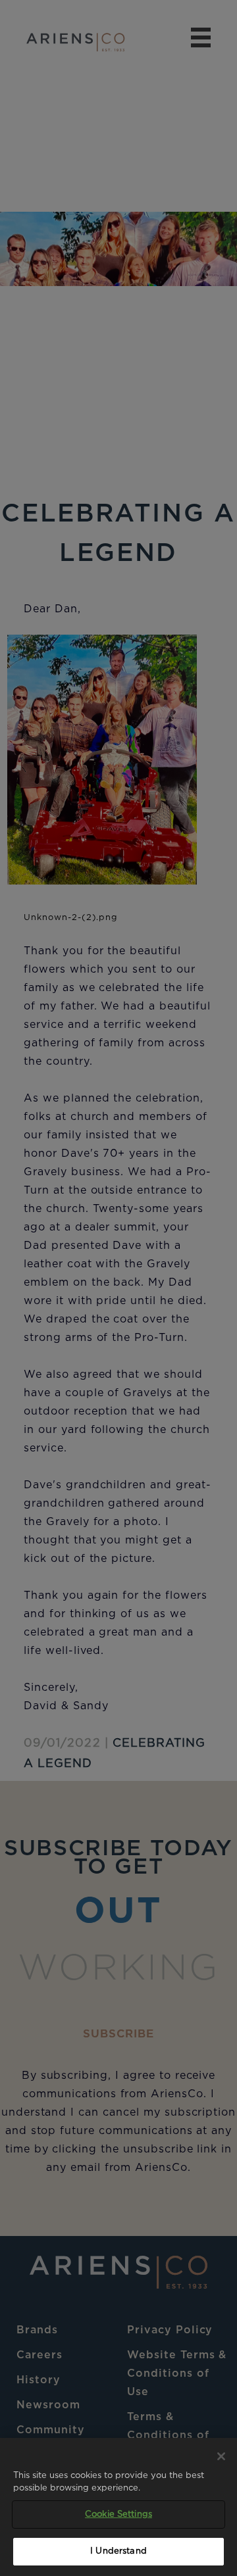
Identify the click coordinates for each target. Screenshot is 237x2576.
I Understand (118, 2551)
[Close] (221, 2456)
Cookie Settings (118, 2515)
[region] (118, 2507)
